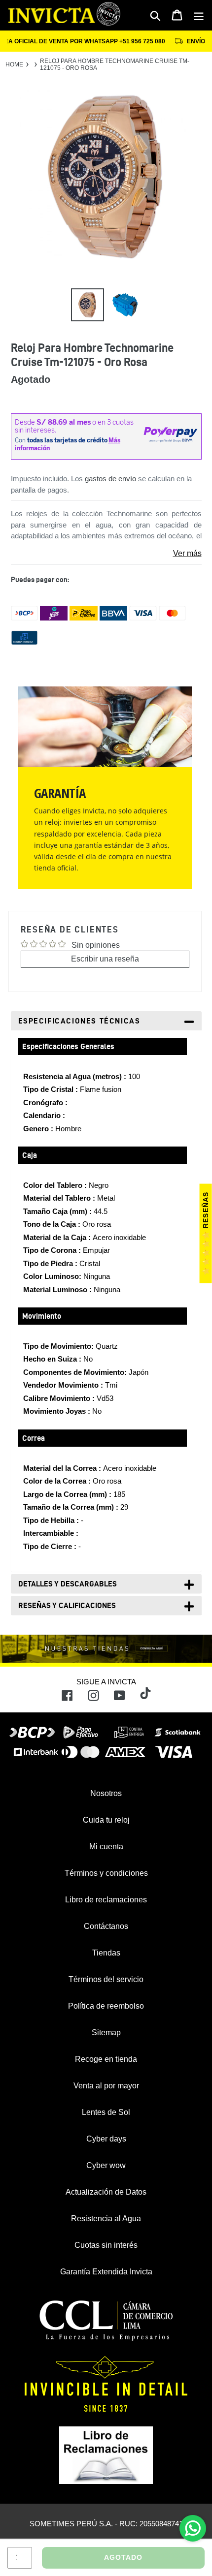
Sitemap (106, 2033)
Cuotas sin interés (106, 2245)
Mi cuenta (106, 1847)
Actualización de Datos (106, 2192)
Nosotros (106, 1793)
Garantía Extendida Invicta (106, 2272)
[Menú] (199, 15)
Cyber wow (106, 2165)
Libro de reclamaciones (106, 1900)
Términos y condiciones (106, 1873)
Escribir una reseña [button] (105, 959)
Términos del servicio (106, 1979)
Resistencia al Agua (106, 2219)
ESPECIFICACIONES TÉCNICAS (79, 1021)
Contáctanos (106, 1926)
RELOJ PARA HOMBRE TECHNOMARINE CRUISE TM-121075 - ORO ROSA (115, 64)
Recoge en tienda (106, 2059)
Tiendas (106, 1953)
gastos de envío (110, 479)
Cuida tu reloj (106, 1820)
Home (14, 64)
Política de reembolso (106, 2006)
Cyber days (106, 2139)
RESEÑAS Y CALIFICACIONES (67, 1605)
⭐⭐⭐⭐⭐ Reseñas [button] (206, 1234)
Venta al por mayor (106, 2086)
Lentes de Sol (106, 2112)
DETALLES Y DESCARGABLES (68, 1584)
